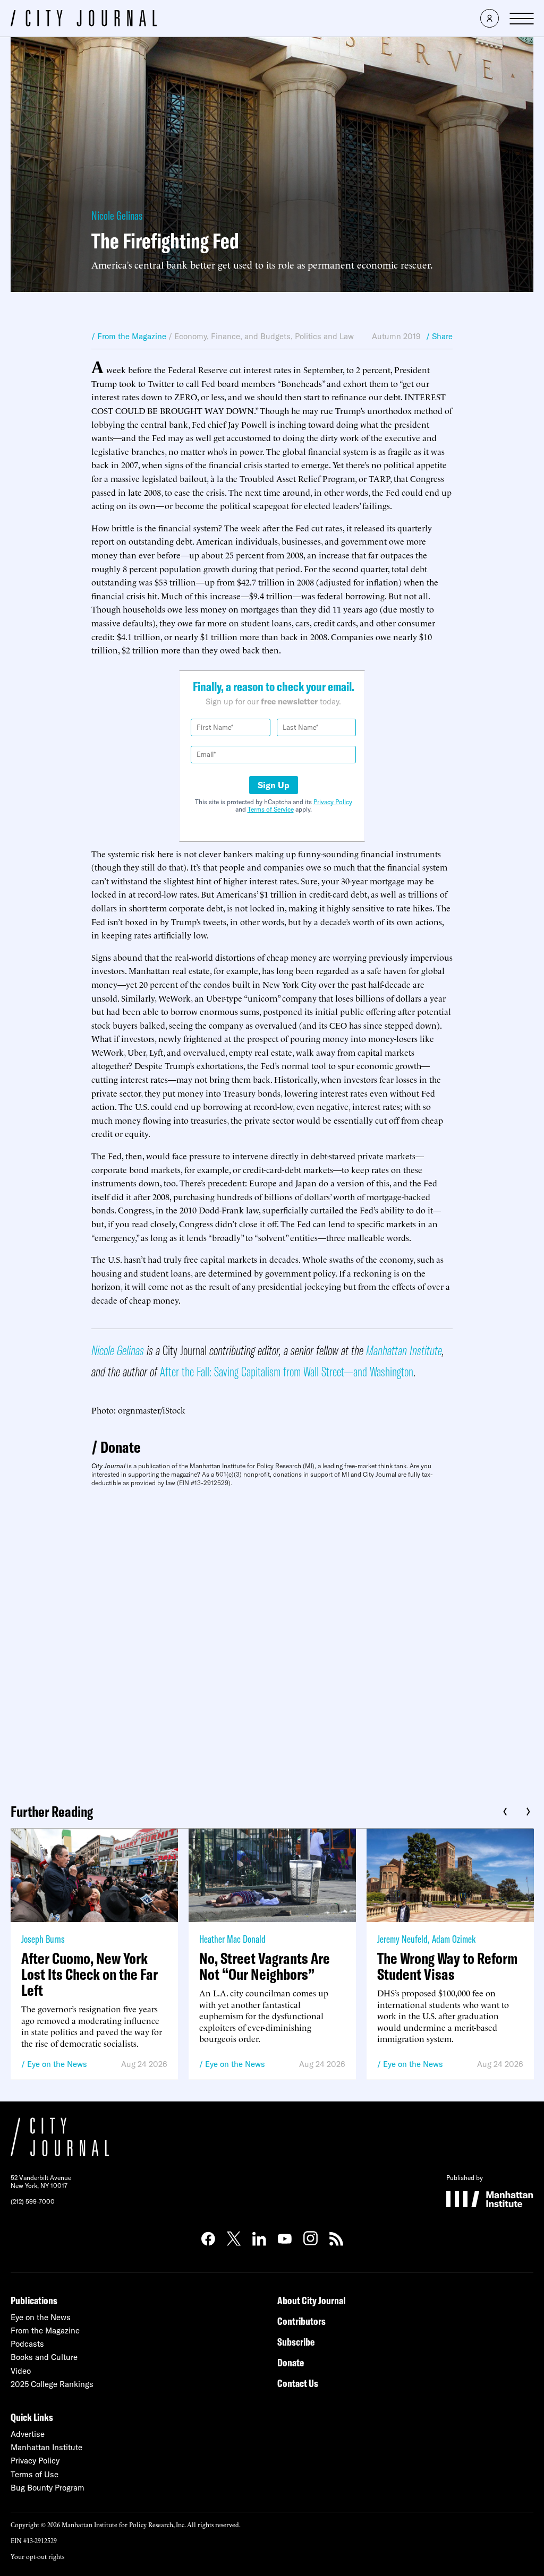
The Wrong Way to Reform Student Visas (447, 1966)
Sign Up (274, 785)
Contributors (301, 2321)
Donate (121, 1447)
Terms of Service (271, 809)
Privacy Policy (333, 802)
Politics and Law (324, 336)
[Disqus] (272, 1641)
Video (21, 2371)
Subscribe (296, 2342)
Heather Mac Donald (232, 1939)
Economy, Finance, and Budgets (232, 336)
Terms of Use (35, 2474)
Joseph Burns (43, 1939)
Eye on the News (57, 2064)
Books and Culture (44, 2357)
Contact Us (298, 2383)
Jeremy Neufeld (402, 1939)
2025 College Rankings (52, 2384)
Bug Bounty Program (48, 2488)
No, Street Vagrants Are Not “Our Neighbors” (265, 1966)
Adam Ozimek (454, 1939)
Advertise (28, 2434)
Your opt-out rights (37, 2556)
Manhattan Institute (404, 1350)
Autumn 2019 (396, 336)
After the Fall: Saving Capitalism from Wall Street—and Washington (287, 1371)
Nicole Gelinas (117, 216)
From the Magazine (45, 2331)
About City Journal (312, 2300)
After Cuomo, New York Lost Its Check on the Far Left (90, 1974)
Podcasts (27, 2344)
